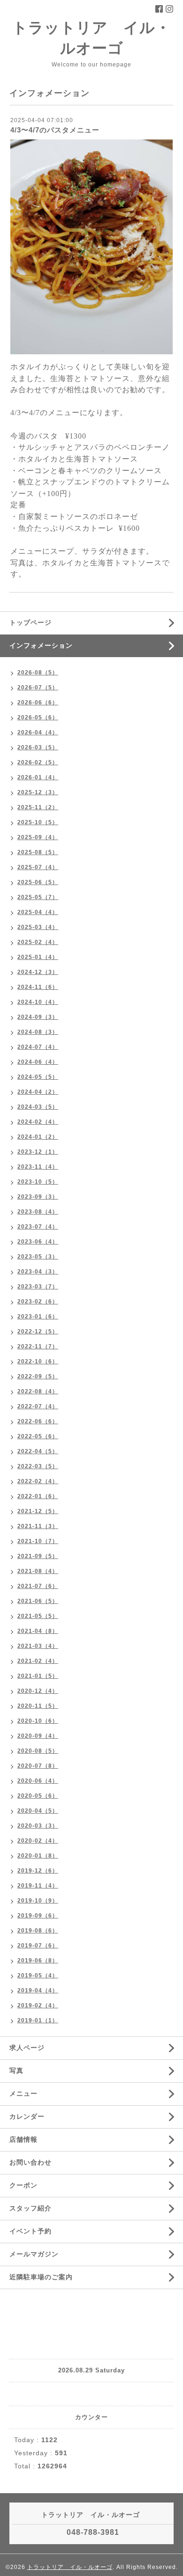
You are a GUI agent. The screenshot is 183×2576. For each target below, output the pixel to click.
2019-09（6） (38, 1916)
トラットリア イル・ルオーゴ (70, 2567)
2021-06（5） (38, 1601)
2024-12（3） (38, 972)
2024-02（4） (38, 1122)
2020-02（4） (38, 1841)
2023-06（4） (38, 1242)
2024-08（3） (38, 1032)
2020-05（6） (38, 1796)
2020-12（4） (38, 1691)
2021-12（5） (38, 1511)
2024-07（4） (38, 1047)
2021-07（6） (38, 1586)
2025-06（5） (38, 882)
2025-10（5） (38, 822)
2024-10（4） (38, 1002)
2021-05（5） (38, 1616)
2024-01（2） (38, 1137)
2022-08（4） (38, 1391)
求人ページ (27, 2048)
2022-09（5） (38, 1376)
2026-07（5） (38, 688)
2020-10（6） (38, 1721)
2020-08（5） (38, 1751)
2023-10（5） (38, 1182)
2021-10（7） (38, 1541)
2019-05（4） (38, 1976)
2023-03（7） (38, 1287)
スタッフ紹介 (30, 2208)
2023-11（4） (38, 1167)
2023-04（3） (38, 1272)
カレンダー (27, 2116)
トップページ (30, 622)
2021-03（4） (38, 1646)
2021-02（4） (38, 1661)
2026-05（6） (38, 717)
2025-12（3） (38, 792)
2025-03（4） (38, 927)
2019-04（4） (38, 1991)
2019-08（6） (38, 1931)
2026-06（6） (38, 703)
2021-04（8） (38, 1631)
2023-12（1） (38, 1152)
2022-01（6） (38, 1496)
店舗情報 (23, 2139)
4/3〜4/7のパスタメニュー (55, 130)
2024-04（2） (38, 1092)
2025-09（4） (38, 837)
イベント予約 (30, 2231)
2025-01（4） (38, 957)
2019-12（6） (38, 1871)
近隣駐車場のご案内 (41, 2277)
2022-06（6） (38, 1421)
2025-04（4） (38, 912)
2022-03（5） (38, 1466)
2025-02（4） (38, 942)
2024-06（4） (38, 1062)
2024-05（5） (38, 1077)
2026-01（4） (38, 777)
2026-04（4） (38, 732)
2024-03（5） (38, 1107)
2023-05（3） (38, 1257)
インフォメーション (41, 645)
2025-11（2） (38, 807)
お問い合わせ (30, 2162)
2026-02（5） (38, 762)
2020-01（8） (38, 1856)
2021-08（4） (38, 1571)
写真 (16, 2071)
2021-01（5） (38, 1676)
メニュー (23, 2093)
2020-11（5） (38, 1706)
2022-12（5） (38, 1332)
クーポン (23, 2185)
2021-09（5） (38, 1556)
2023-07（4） (38, 1227)
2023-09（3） (38, 1197)
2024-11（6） (38, 987)
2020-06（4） (38, 1781)
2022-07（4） (38, 1406)
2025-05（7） (38, 897)
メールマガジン (34, 2254)
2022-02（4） (38, 1481)
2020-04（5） (38, 1811)
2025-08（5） (38, 852)
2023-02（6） (38, 1302)
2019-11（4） (38, 1886)
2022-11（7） (38, 1347)
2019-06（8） (38, 1961)
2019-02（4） (38, 2005)
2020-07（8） (38, 1766)
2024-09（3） (38, 1017)
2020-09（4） (38, 1736)
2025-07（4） (38, 867)
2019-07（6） (38, 1946)
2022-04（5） (38, 1451)
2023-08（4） (38, 1212)
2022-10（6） (38, 1361)
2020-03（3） (38, 1826)
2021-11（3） (38, 1526)
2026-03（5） (38, 747)
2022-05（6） (38, 1436)
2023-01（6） (38, 1317)
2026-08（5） (38, 673)
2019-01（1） (38, 2020)
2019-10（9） (38, 1901)
